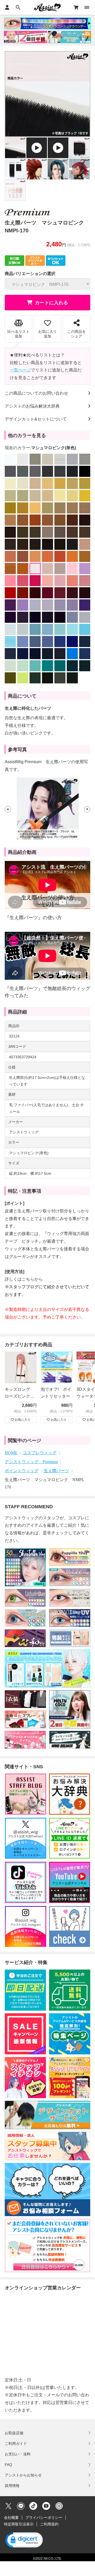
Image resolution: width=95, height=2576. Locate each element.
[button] (8, 809)
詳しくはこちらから (24, 1279)
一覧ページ (20, 370)
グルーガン (20, 1257)
